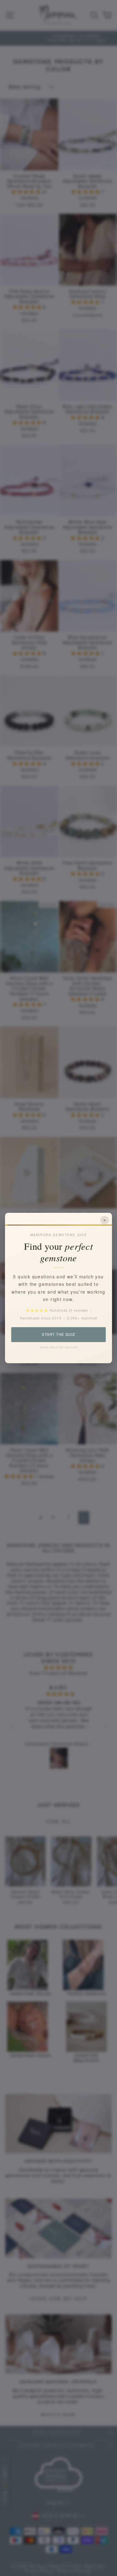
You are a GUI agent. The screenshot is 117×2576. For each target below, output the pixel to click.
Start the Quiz (58, 1334)
